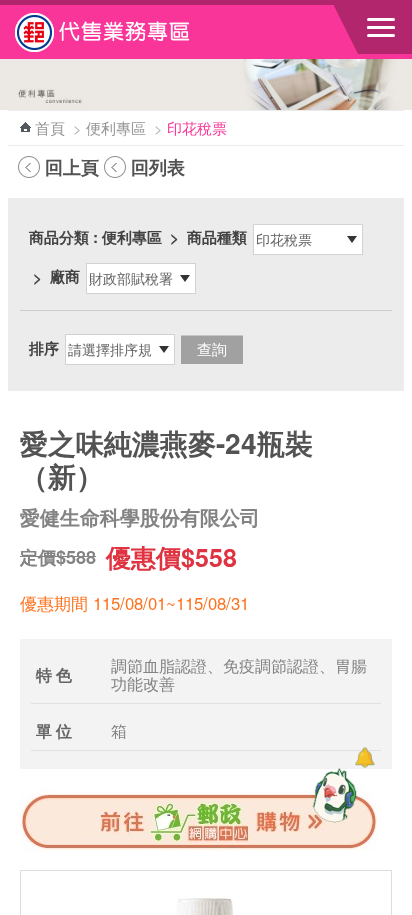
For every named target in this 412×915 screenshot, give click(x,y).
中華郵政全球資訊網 (125, 32)
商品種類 (217, 237)
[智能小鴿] (332, 795)
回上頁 (72, 167)
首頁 (50, 127)
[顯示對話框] (364, 757)
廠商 (65, 276)
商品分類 (59, 237)
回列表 (158, 167)
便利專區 (116, 127)
